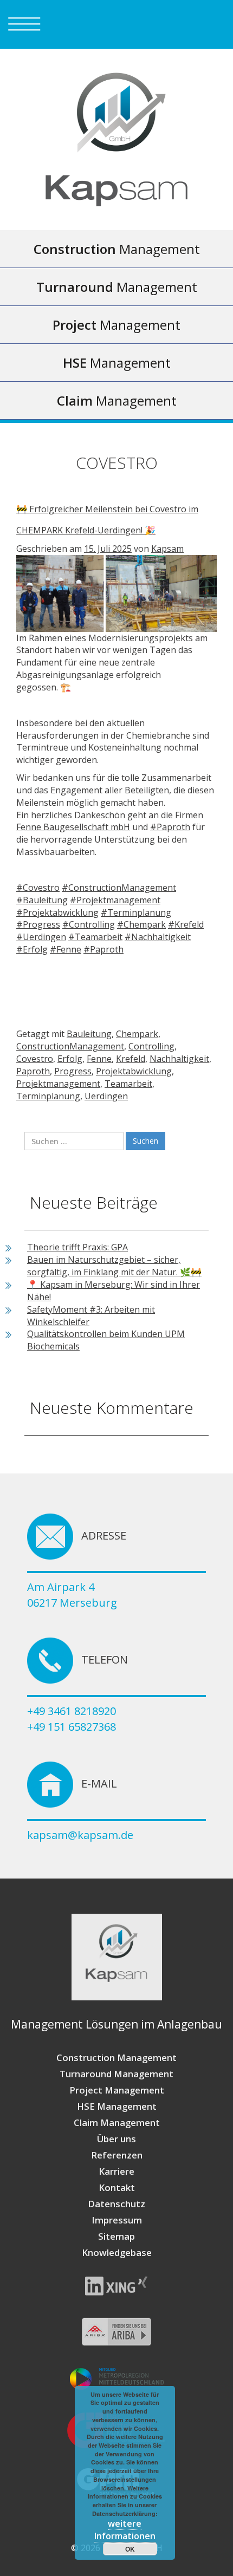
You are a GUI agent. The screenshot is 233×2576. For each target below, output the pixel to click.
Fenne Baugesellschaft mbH (73, 827)
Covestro (35, 1059)
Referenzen (117, 2155)
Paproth (33, 1071)
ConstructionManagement (70, 1046)
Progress (73, 1071)
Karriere (116, 2171)
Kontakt (117, 2187)
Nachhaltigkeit (179, 1059)
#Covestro (38, 888)
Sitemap (116, 2236)
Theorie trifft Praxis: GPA (77, 1247)
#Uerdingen (41, 937)
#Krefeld (186, 924)
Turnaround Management (116, 2074)
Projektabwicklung (134, 1071)
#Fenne (66, 949)
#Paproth (170, 827)
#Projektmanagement (115, 900)
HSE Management (117, 2106)
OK (130, 2549)
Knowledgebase (117, 2252)
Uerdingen (106, 1096)
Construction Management (116, 2057)
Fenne (99, 1059)
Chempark (137, 1034)
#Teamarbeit (95, 937)
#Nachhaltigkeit (158, 937)
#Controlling (89, 924)
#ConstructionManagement (119, 888)
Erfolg (70, 1059)
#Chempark (141, 924)
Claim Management (117, 2122)
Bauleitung (89, 1034)
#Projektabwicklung (57, 912)
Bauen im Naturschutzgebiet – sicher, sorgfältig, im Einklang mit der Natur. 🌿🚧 (114, 1266)
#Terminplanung (136, 912)
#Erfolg (32, 949)
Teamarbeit (128, 1084)
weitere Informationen (125, 2530)
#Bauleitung (42, 900)
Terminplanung (48, 1096)
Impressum (117, 2220)
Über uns (116, 2139)
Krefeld (131, 1059)
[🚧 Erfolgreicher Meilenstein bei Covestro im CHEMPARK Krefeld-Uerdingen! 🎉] (116, 592)
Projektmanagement (58, 1084)
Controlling (151, 1046)
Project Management (117, 2090)
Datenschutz (116, 2204)
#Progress (38, 924)
